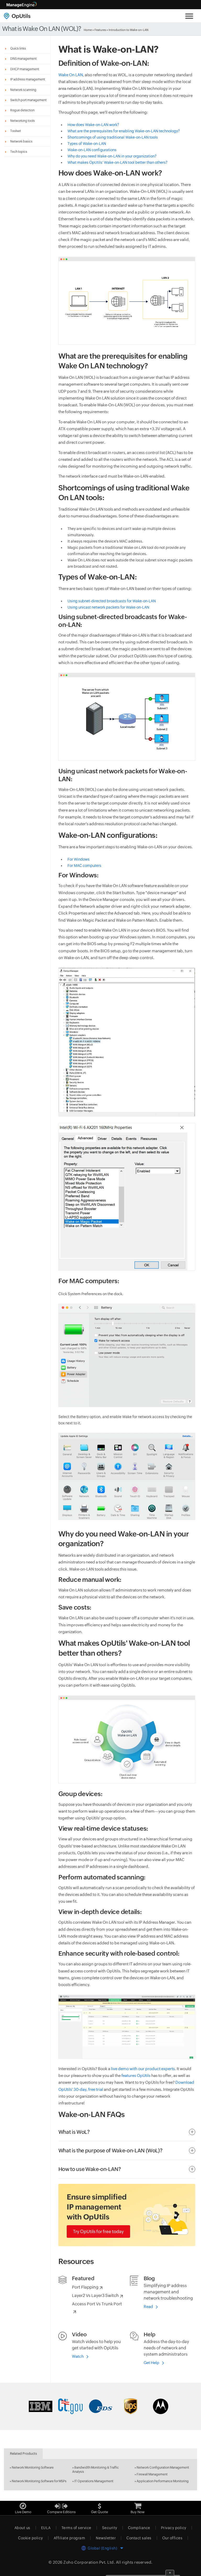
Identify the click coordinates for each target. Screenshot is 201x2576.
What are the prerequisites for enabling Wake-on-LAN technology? (124, 131)
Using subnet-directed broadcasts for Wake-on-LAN (112, 601)
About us (22, 2528)
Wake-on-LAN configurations (92, 150)
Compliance (139, 2528)
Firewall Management (152, 2474)
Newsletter (106, 2538)
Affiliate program (69, 2538)
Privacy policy (174, 2528)
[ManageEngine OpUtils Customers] (100, 2406)
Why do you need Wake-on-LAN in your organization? (112, 156)
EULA (46, 2528)
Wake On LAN (71, 75)
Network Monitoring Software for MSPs (39, 2481)
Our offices (172, 2538)
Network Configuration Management (163, 2468)
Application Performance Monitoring (163, 2481)
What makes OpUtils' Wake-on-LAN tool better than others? (118, 162)
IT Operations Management (94, 2481)
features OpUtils (136, 2075)
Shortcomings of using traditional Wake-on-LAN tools (113, 137)
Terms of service (76, 2528)
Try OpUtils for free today (98, 2232)
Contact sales (139, 2538)
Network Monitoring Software (33, 2468)
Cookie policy (30, 2538)
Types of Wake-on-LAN (87, 144)
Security (110, 2528)
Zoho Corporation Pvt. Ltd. (89, 2562)
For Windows (79, 859)
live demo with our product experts (143, 2069)
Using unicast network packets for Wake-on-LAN (108, 607)
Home (88, 30)
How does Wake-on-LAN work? (93, 125)
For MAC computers (84, 866)
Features (100, 30)
